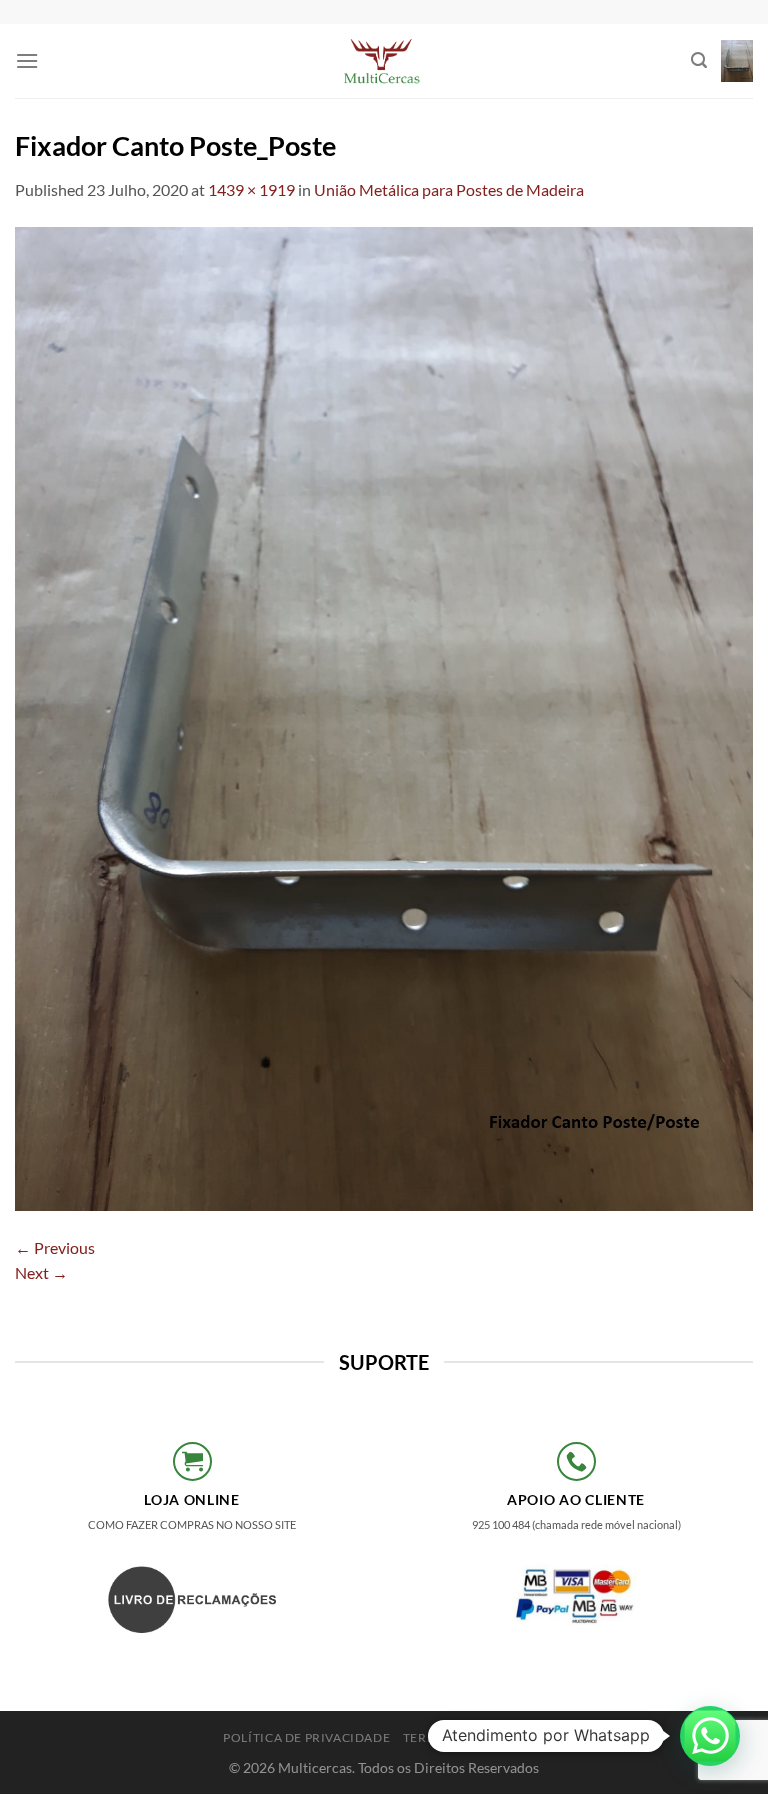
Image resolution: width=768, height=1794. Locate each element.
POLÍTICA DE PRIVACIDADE (306, 1737)
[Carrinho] (737, 61)
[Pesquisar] (699, 60)
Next (41, 1272)
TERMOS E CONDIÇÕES (474, 1737)
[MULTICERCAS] (384, 61)
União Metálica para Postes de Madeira (449, 189)
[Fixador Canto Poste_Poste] (384, 716)
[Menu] (27, 60)
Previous (55, 1247)
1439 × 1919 (251, 189)
